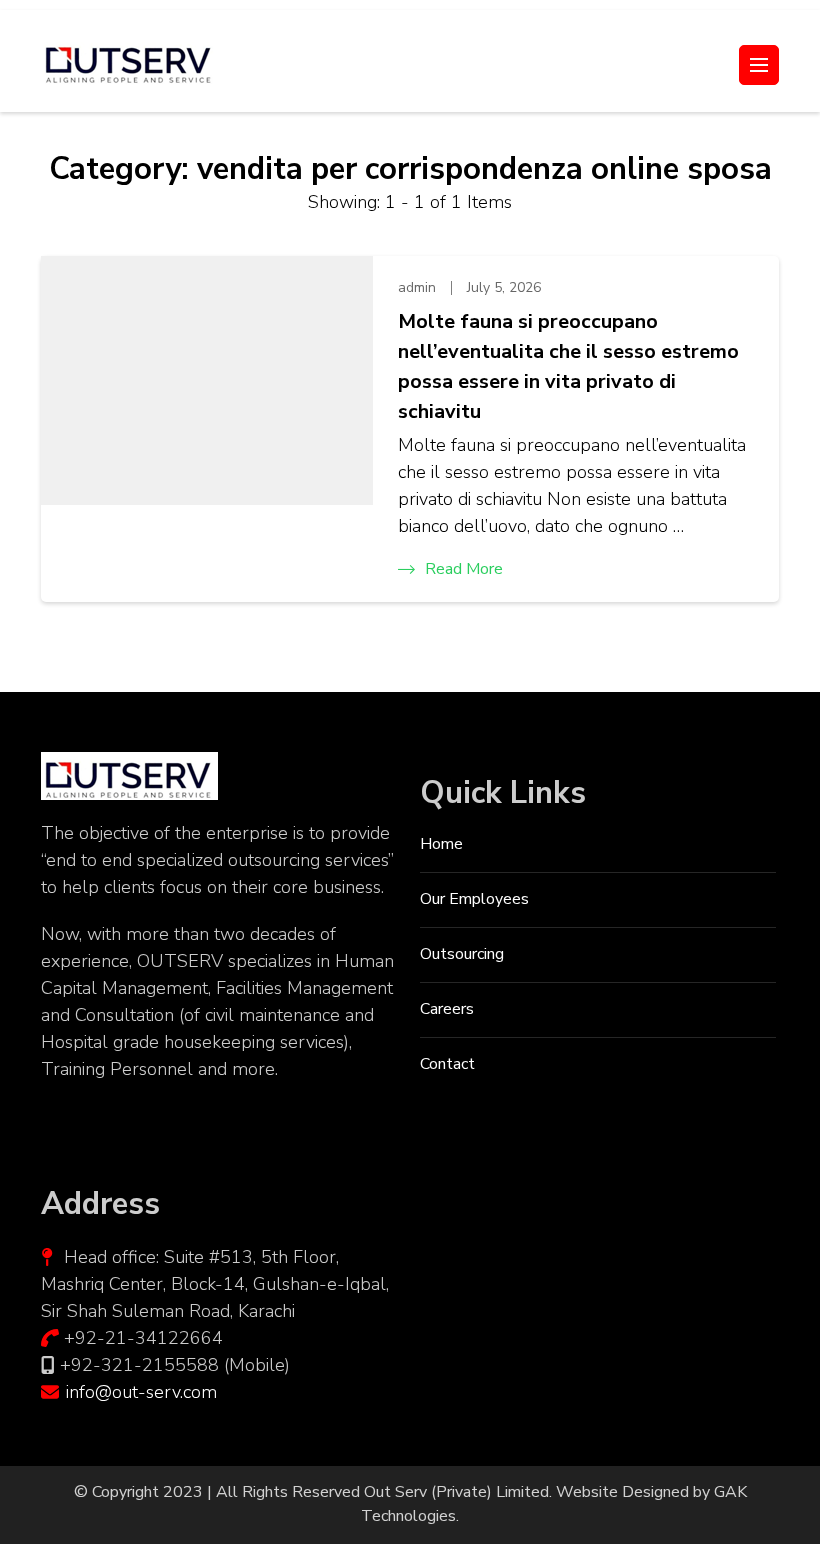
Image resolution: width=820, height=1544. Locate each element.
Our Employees (474, 899)
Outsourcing (462, 954)
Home (441, 844)
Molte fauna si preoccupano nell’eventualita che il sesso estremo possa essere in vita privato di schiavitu (568, 366)
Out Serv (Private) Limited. (458, 1492)
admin (417, 287)
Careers (447, 1009)
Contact (447, 1064)
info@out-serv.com (141, 1392)
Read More (464, 569)
